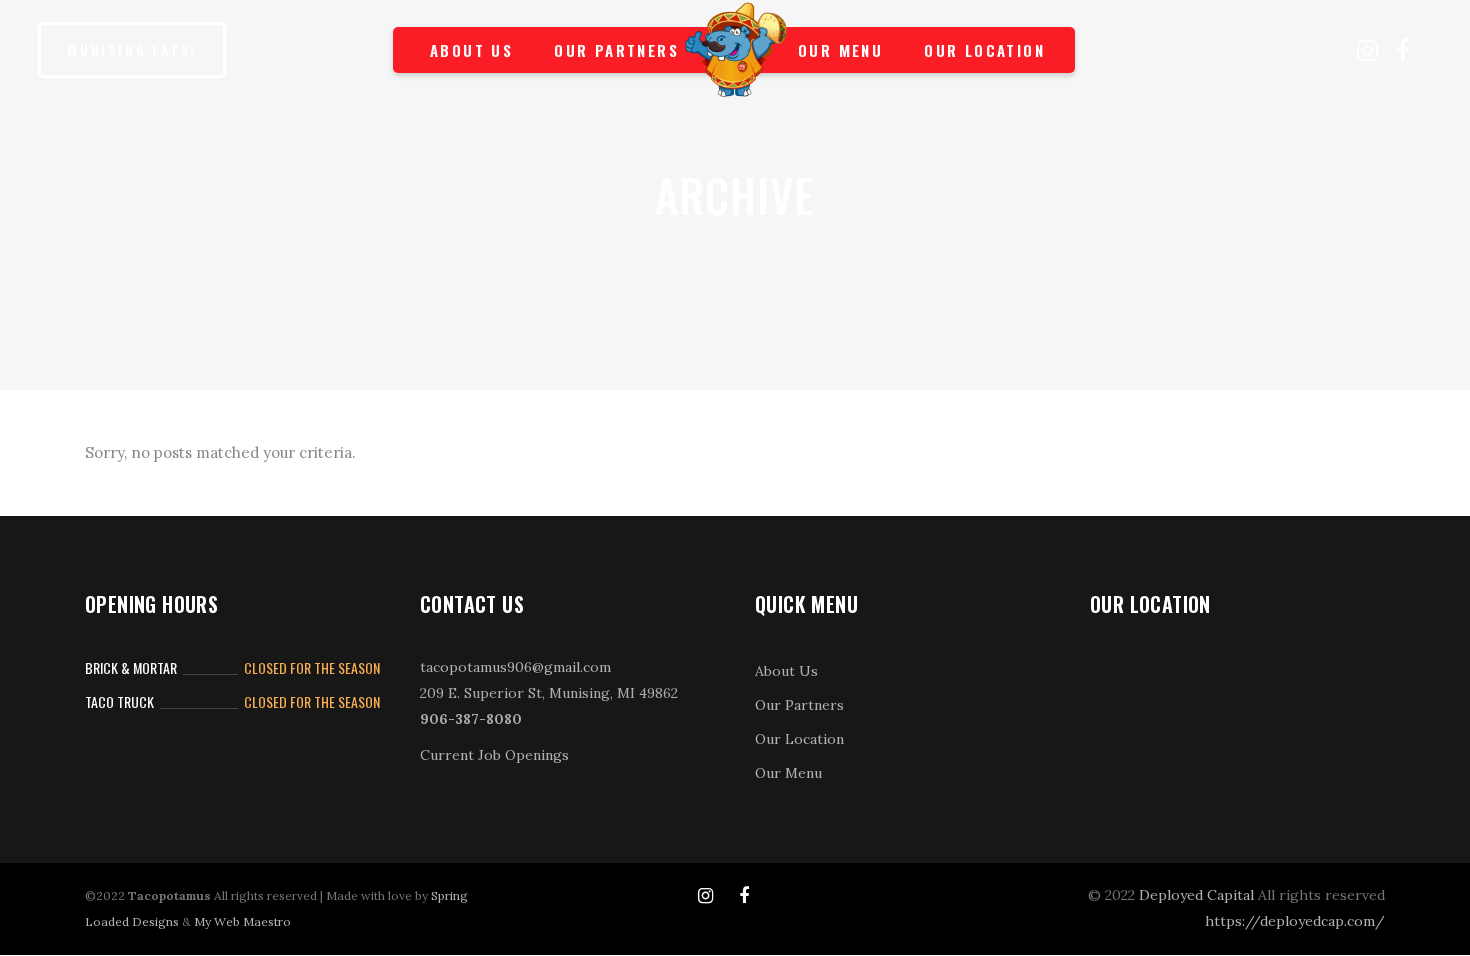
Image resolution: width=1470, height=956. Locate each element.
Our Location (799, 739)
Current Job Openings (494, 755)
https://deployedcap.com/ (1295, 921)
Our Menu (788, 773)
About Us (786, 671)
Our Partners (799, 705)
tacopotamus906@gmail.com (515, 667)
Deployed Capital (1196, 895)
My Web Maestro (242, 921)
